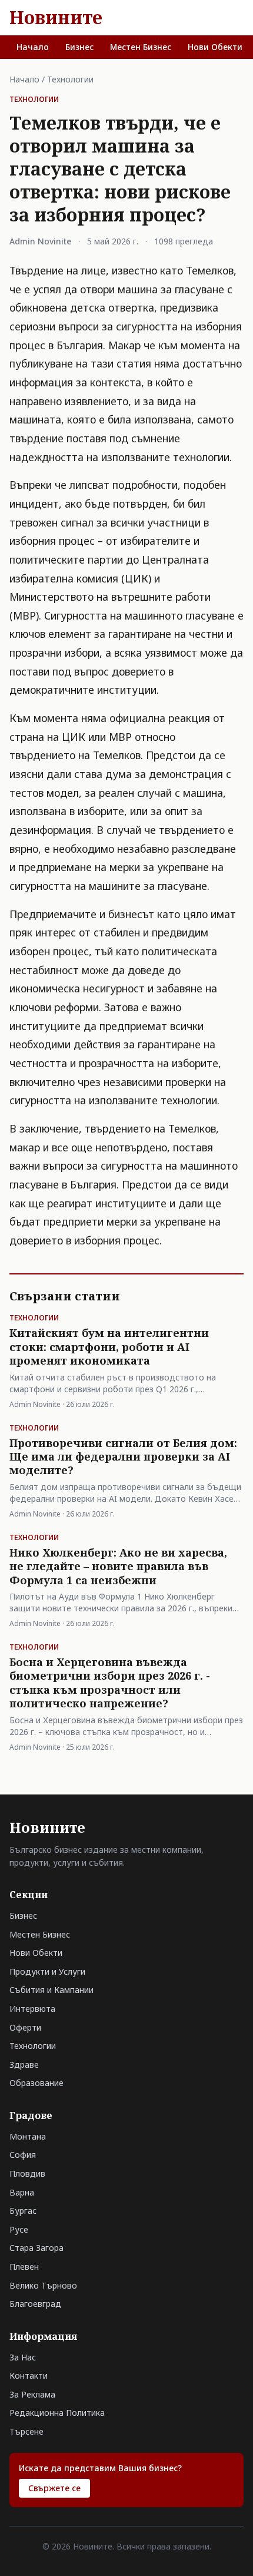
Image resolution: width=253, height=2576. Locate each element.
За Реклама (32, 2394)
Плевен (24, 2267)
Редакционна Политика (57, 2413)
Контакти (29, 2375)
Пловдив (27, 2173)
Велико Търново (43, 2285)
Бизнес (79, 47)
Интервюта (32, 2009)
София (23, 2155)
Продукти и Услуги (47, 1971)
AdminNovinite (40, 241)
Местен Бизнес (141, 47)
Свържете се (54, 2488)
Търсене (26, 2431)
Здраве (24, 2065)
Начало (33, 47)
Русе (19, 2229)
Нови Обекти (215, 47)
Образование (36, 2083)
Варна (22, 2192)
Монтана (28, 2136)
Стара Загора (36, 2248)
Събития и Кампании (51, 1990)
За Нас (23, 2357)
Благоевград (35, 2304)
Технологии (70, 79)
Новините (56, 18)
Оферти (25, 2027)
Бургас (23, 2211)
